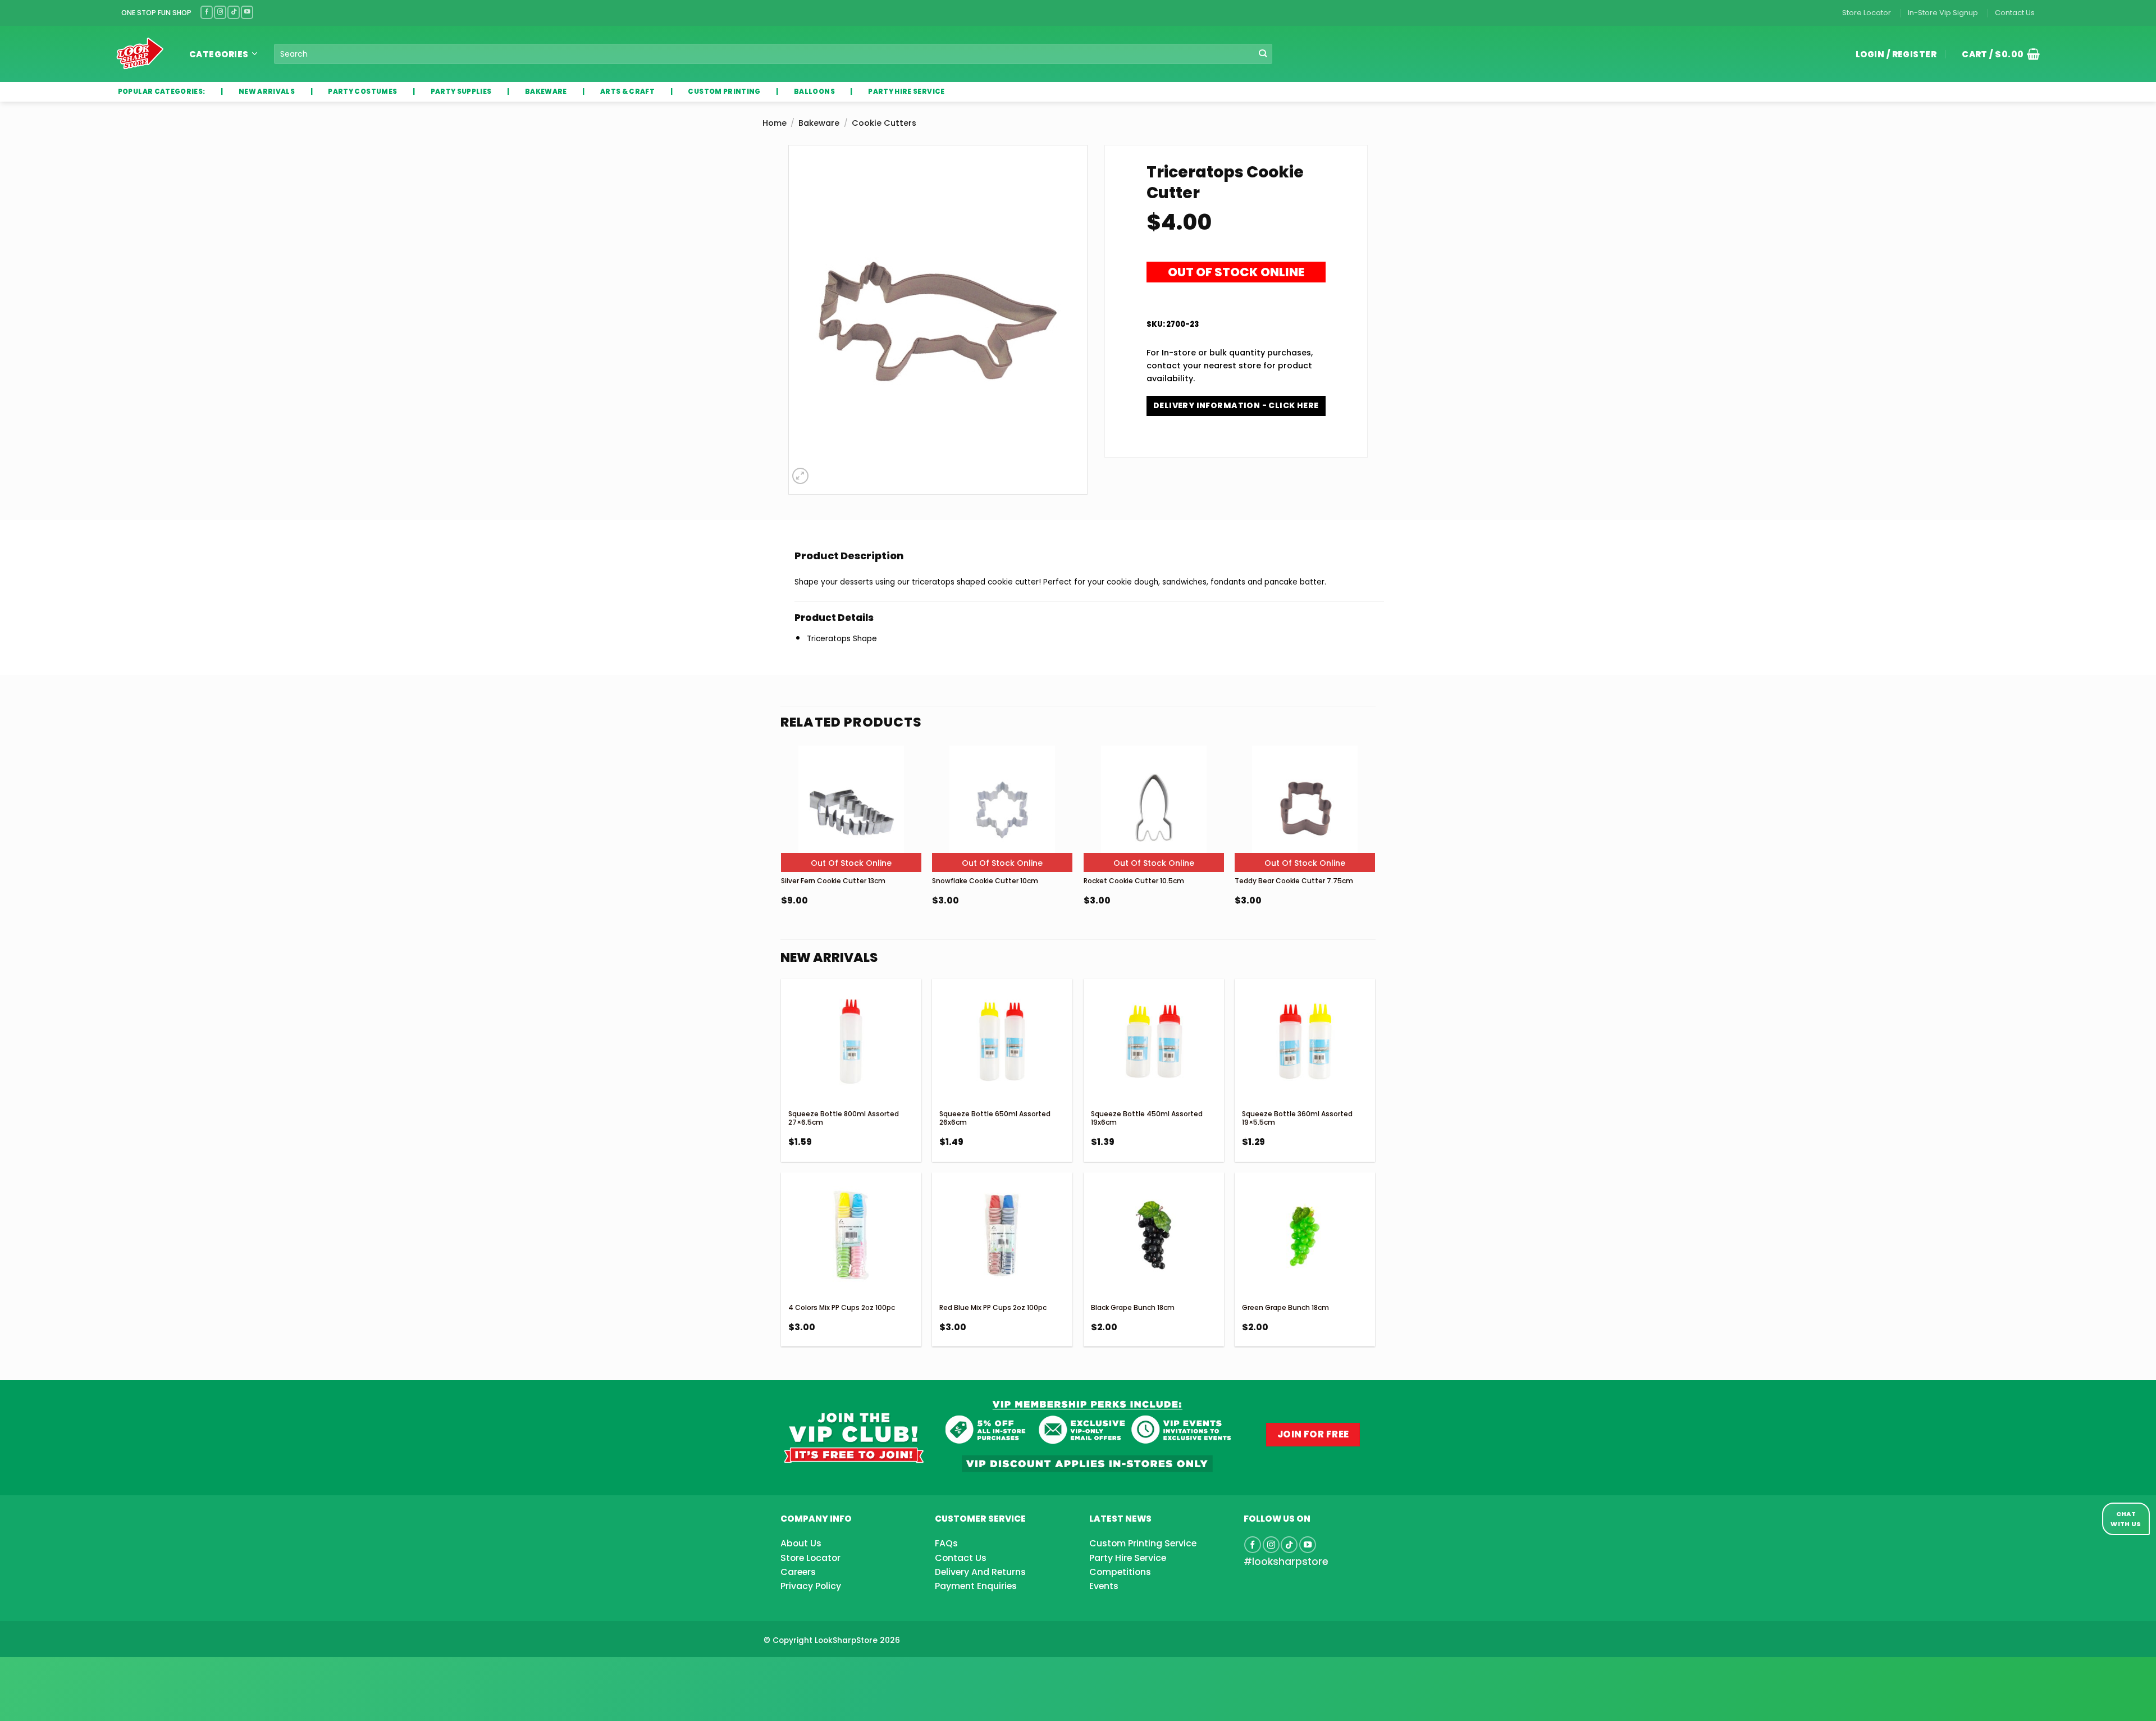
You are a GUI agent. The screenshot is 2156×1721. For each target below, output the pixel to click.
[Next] (1374, 854)
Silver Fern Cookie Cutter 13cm (833, 881)
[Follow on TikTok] (234, 12)
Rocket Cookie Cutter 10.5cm (1134, 881)
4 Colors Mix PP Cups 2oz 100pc (842, 1307)
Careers (798, 1572)
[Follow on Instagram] (220, 12)
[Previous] (782, 854)
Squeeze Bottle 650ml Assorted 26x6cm (995, 1118)
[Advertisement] (90, 1671)
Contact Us (2015, 13)
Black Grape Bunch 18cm (1133, 1307)
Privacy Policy (811, 1586)
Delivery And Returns (980, 1572)
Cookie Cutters (884, 123)
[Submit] (1263, 54)
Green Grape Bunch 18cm (1285, 1307)
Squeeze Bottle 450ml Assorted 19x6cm (1147, 1118)
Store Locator (1867, 13)
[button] (1997, 54)
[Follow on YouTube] (247, 12)
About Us (801, 1543)
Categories (219, 54)
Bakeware (819, 123)
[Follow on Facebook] (207, 12)
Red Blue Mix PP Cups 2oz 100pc (993, 1307)
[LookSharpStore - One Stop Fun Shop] (140, 54)
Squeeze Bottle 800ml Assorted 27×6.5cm (844, 1118)
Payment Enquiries (976, 1586)
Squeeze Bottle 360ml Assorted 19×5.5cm (1297, 1118)
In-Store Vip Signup (1943, 13)
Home (775, 123)
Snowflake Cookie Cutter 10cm (985, 881)
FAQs (946, 1543)
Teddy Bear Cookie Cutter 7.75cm (1294, 881)
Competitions (1120, 1572)
